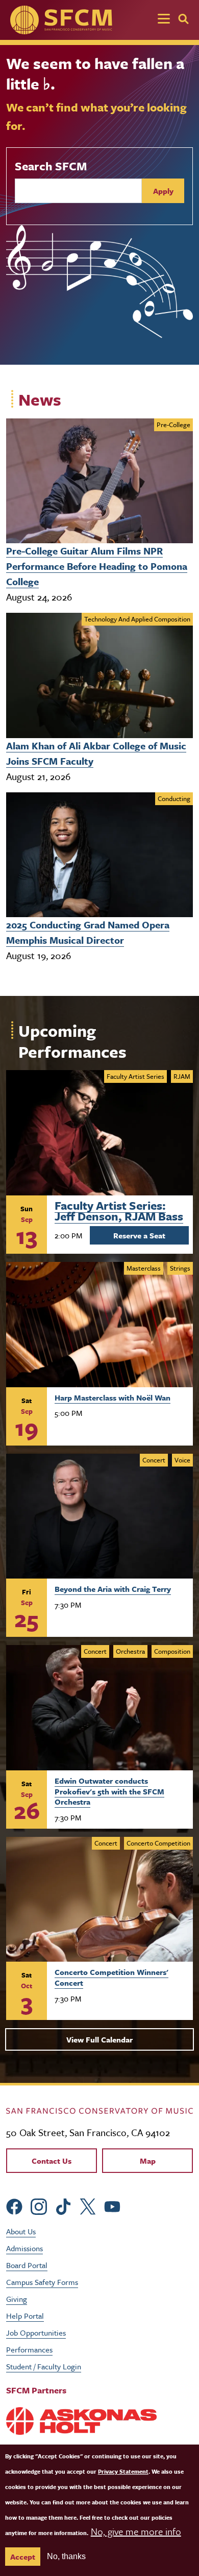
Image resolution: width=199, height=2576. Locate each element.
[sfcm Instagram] (39, 2205)
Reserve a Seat (139, 1235)
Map (148, 2161)
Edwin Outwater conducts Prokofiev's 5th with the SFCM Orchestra (109, 1791)
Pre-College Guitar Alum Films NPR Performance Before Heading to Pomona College (97, 566)
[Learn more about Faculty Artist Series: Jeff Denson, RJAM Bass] (99, 1133)
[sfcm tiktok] (63, 2205)
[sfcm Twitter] (88, 2205)
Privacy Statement (123, 2471)
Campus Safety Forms (42, 2282)
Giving (17, 2299)
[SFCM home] (61, 20)
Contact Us (52, 2161)
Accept (23, 2557)
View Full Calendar (99, 2039)
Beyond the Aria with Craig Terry (113, 1589)
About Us (21, 2231)
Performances (29, 2349)
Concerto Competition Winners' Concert (111, 1977)
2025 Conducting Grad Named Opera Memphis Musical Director (88, 932)
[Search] (183, 19)
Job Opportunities (36, 2333)
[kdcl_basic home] (99, 2109)
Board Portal (27, 2265)
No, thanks (66, 2556)
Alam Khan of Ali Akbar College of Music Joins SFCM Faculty (96, 753)
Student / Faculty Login (44, 2366)
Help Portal (25, 2316)
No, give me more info (136, 2531)
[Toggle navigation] (164, 20)
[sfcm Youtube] (112, 2205)
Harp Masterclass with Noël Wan (113, 1397)
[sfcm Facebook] (14, 2205)
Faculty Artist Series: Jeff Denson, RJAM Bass (119, 1209)
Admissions (24, 2248)
